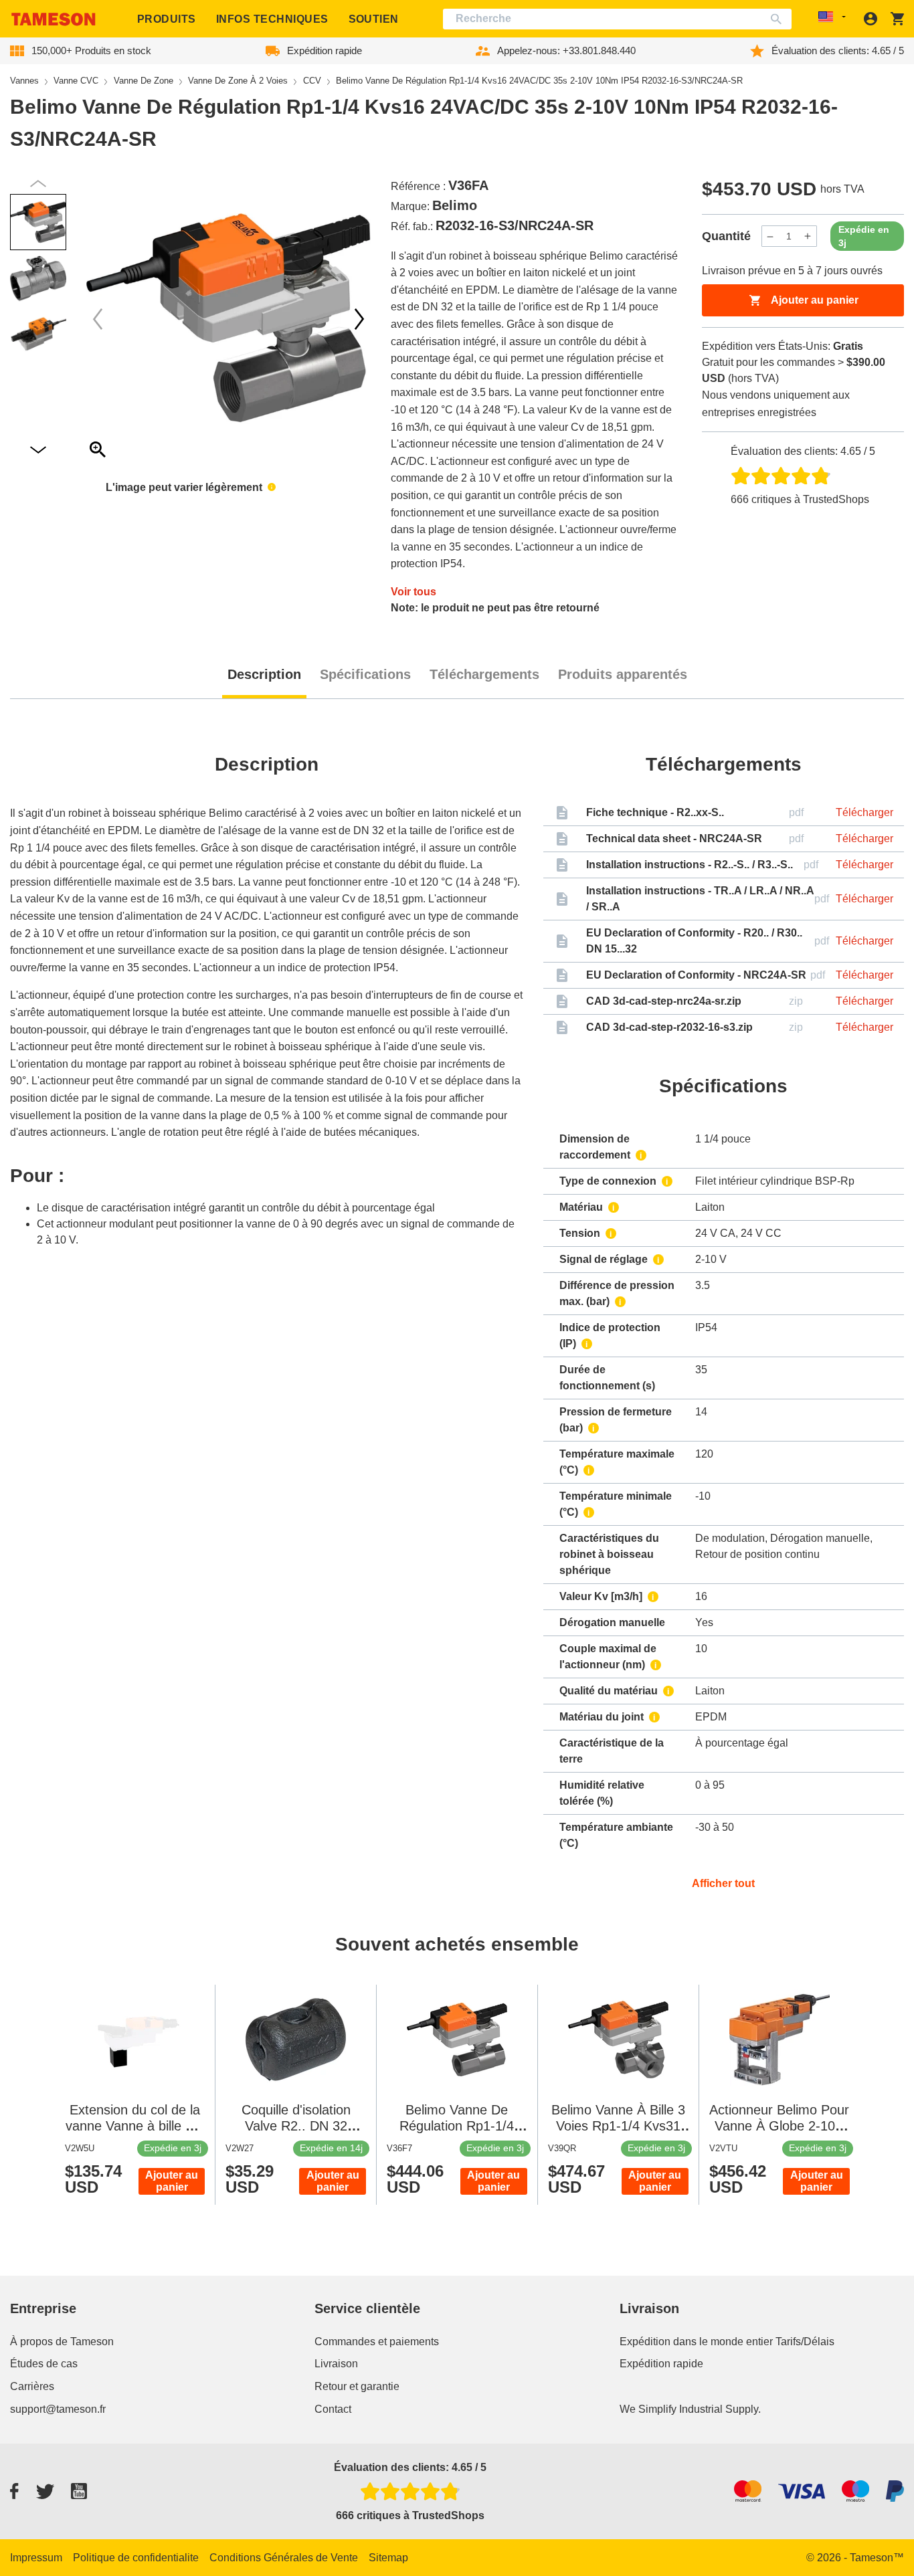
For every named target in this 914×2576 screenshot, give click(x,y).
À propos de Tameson (62, 2342)
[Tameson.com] (54, 19)
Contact (333, 2409)
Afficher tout (723, 1883)
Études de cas (44, 2364)
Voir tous (414, 592)
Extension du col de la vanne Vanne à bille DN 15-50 (135, 2126)
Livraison (336, 2364)
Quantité (726, 236)
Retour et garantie (357, 2386)
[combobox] (617, 19)
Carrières (32, 2386)
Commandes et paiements (377, 2342)
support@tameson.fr (58, 2409)
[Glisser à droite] (98, 319)
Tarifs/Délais (805, 2342)
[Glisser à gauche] (359, 319)
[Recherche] (779, 19)
